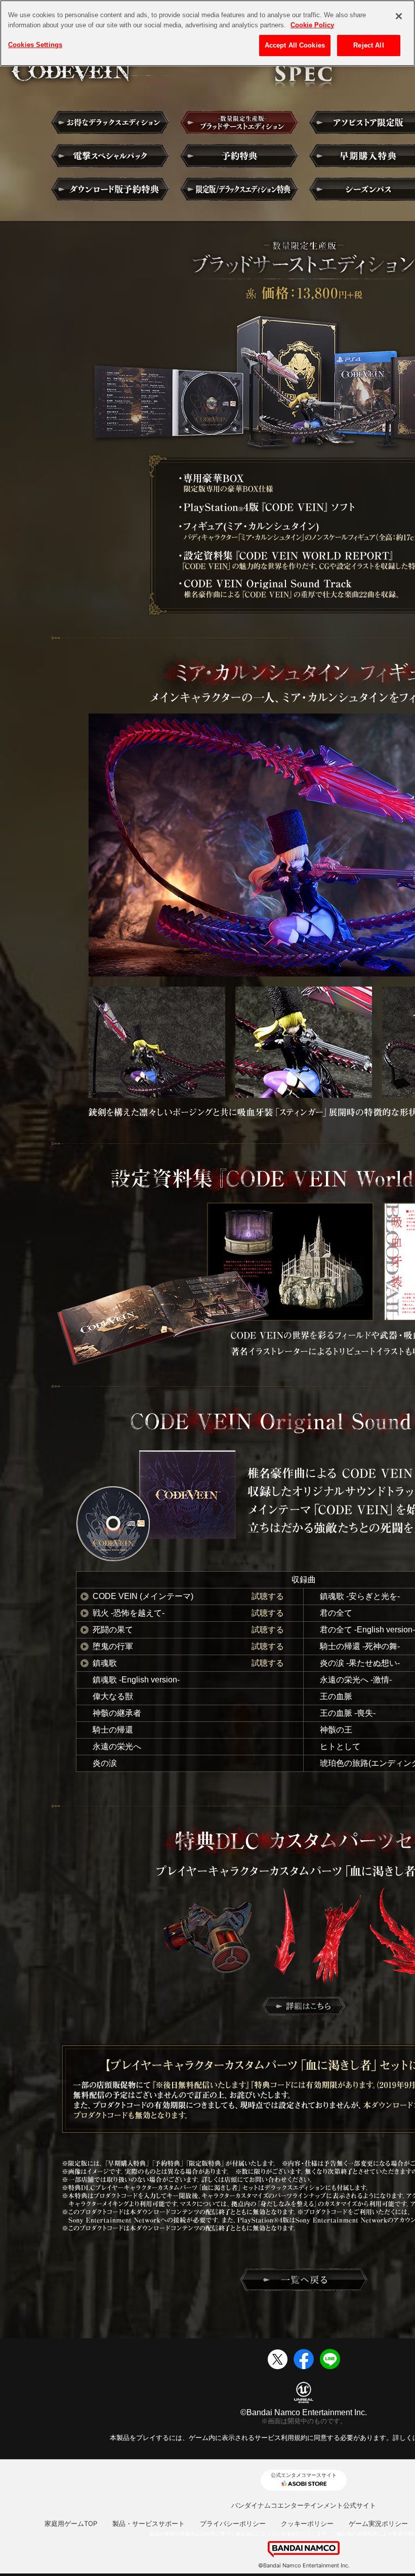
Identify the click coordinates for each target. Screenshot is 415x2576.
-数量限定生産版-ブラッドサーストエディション (239, 122)
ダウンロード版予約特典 (110, 189)
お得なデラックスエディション (110, 122)
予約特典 (239, 156)
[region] (207, 33)
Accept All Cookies (295, 45)
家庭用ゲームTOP (71, 2523)
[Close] (399, 16)
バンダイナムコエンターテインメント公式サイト (304, 2505)
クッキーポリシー (307, 2523)
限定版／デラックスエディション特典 (239, 189)
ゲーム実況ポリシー (378, 2523)
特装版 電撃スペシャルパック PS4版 (110, 156)
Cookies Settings (35, 45)
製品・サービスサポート (149, 2523)
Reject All (368, 45)
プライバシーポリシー (233, 2523)
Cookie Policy (312, 25)
